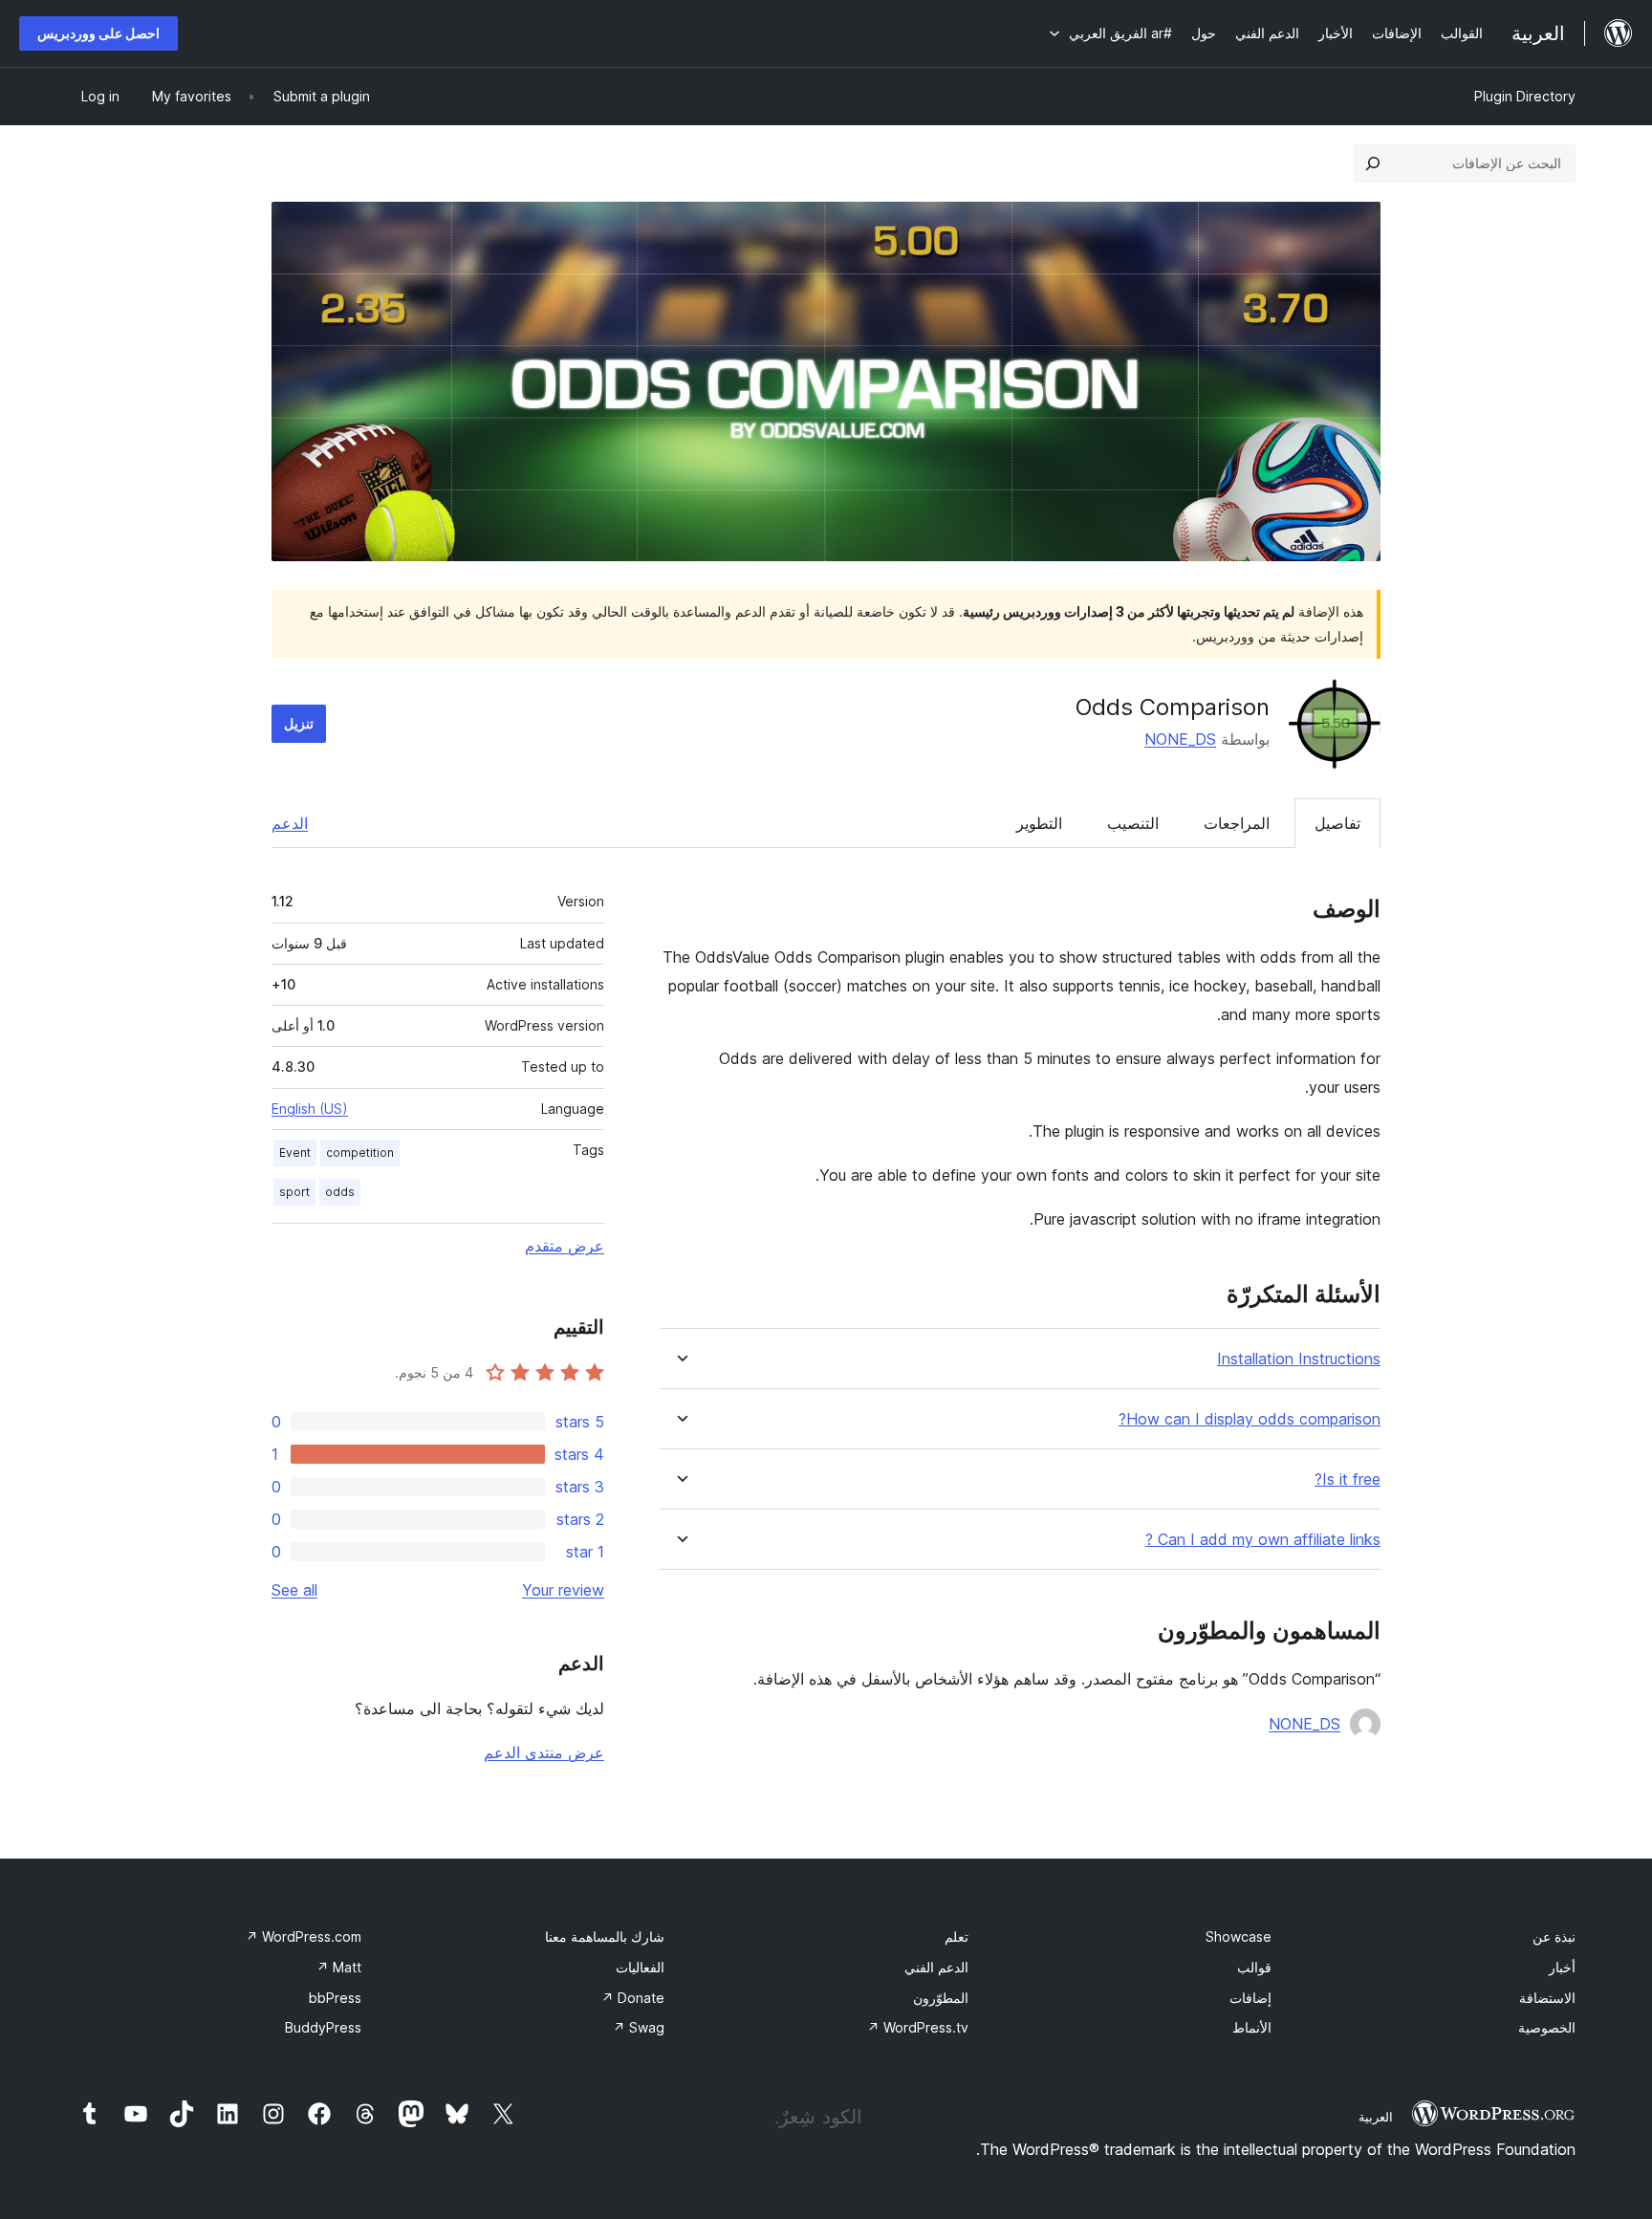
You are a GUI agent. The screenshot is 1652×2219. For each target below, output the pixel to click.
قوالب (1254, 1967)
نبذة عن (1554, 1936)
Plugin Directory (1525, 96)
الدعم (290, 823)
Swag (639, 2027)
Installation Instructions (1299, 1359)
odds (340, 1192)
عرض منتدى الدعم (544, 1752)
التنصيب (1133, 823)
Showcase (1239, 1936)
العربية (1376, 2117)
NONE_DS (1180, 739)
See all (294, 1590)
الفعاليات (640, 1967)
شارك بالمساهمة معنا (605, 1936)
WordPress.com (304, 1936)
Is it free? (1348, 1479)
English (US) (310, 1109)
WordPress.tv (918, 2027)
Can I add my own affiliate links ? (1263, 1540)
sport (294, 1192)
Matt (339, 1967)
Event (295, 1153)
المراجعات (1237, 823)
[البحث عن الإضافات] (1373, 163)
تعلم (956, 1936)
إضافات (1250, 1998)
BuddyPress (323, 2027)
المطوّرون (941, 1998)
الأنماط (1252, 2027)
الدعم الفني (936, 1967)
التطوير (1039, 823)
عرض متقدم (565, 1246)
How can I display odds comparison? (1250, 1419)
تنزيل (299, 723)
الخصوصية (1547, 2027)
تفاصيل (1337, 823)
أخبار (1562, 1967)
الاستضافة (1547, 1998)
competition (360, 1153)
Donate (633, 1998)
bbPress (335, 1998)
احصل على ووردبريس (98, 33)
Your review (563, 1590)
